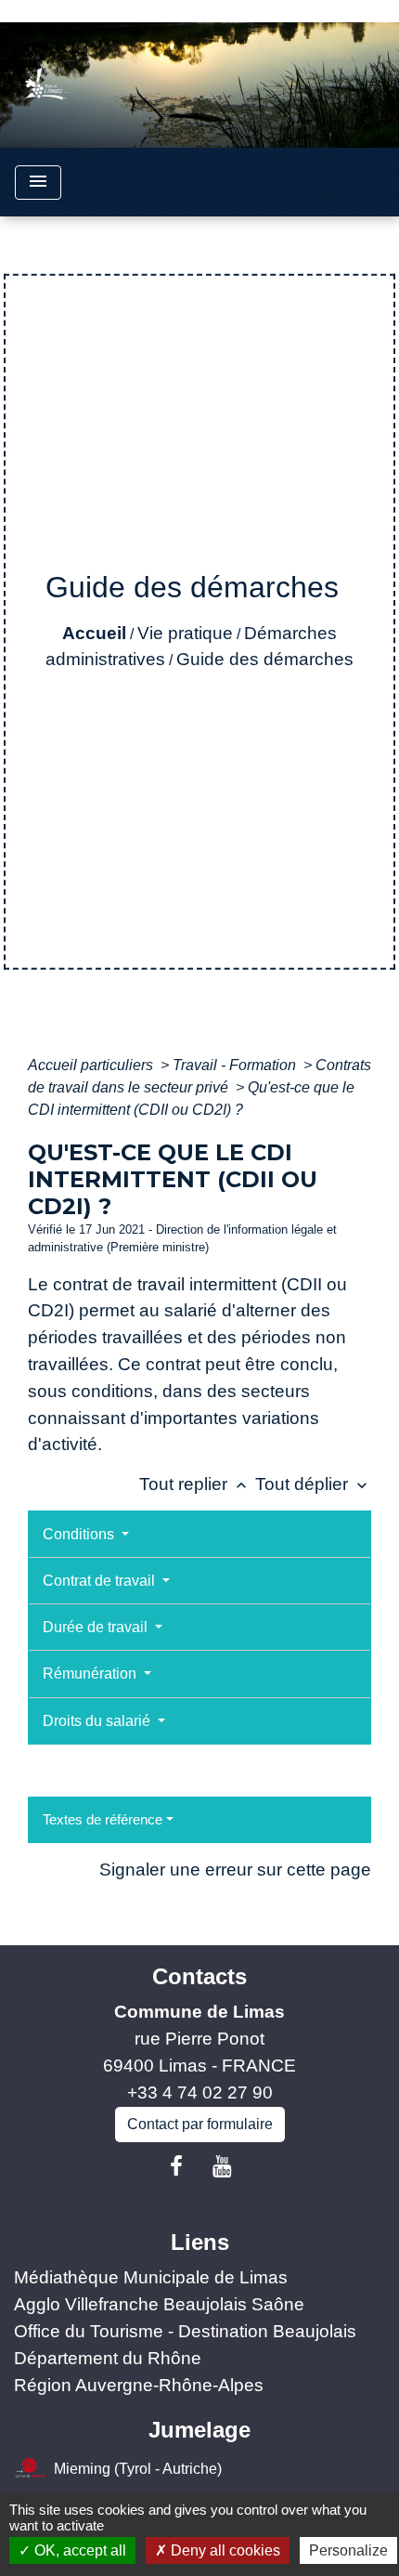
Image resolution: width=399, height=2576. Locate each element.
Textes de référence (103, 1819)
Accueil (94, 633)
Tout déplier (313, 1484)
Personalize (348, 2550)
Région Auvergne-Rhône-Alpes (139, 2385)
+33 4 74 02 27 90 (200, 2092)
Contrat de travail (101, 1581)
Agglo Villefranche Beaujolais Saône (159, 2304)
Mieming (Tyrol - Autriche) (138, 2469)
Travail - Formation (236, 1065)
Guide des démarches (265, 659)
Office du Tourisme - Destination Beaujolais (185, 2331)
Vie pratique (185, 633)
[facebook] (176, 2166)
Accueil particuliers (92, 1065)
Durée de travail (97, 1627)
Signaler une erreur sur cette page (235, 1870)
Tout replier (195, 1484)
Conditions (80, 1534)
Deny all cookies (224, 2550)
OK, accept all (78, 2550)
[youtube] (223, 2166)
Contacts (199, 1976)
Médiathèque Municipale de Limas (151, 2277)
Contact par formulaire (200, 2124)
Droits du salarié (98, 1721)
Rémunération (91, 1674)
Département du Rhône (108, 2358)
